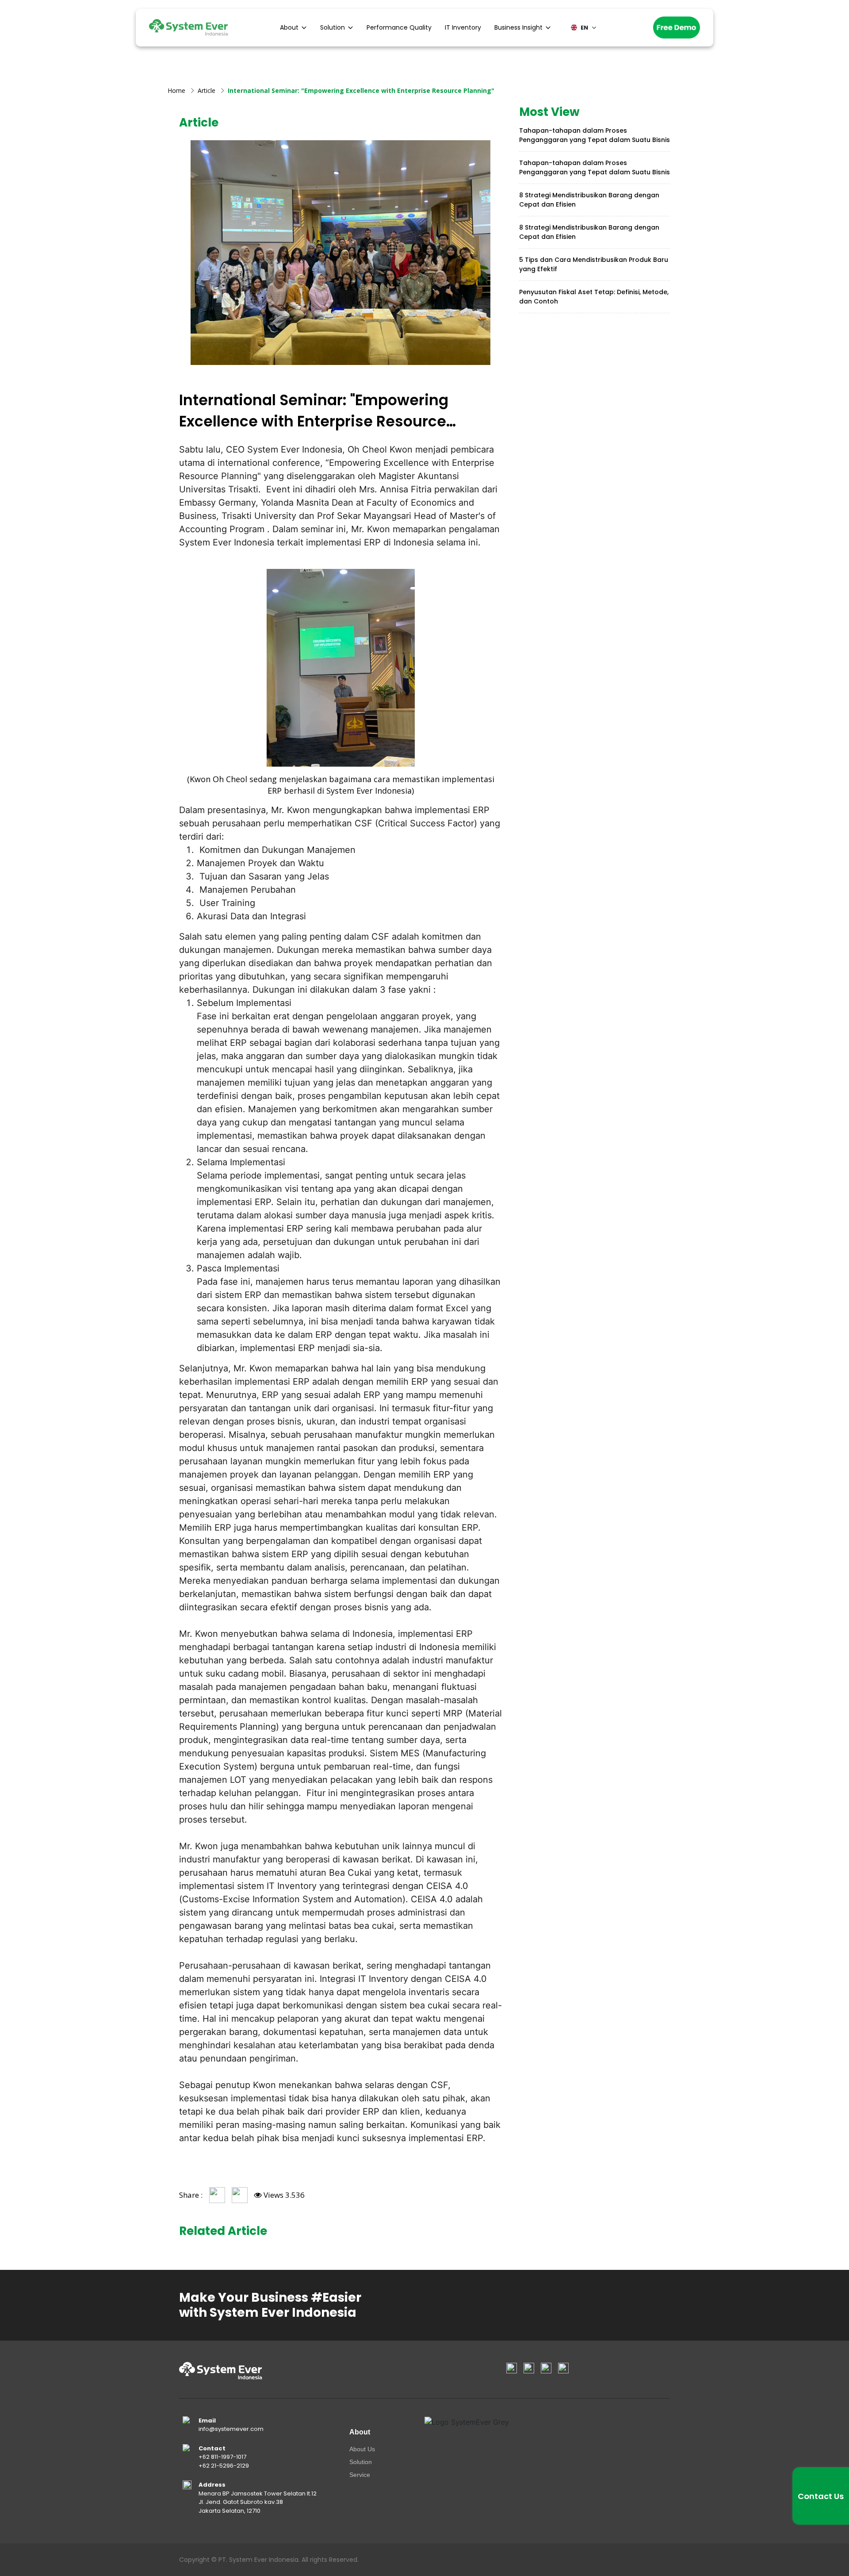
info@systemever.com (231, 2429)
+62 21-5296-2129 (224, 2466)
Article (207, 90)
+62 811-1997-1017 (222, 2457)
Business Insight (518, 27)
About (289, 27)
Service (360, 2475)
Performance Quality (399, 27)
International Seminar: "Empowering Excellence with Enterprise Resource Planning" (361, 90)
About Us (362, 2449)
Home (176, 90)
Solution (333, 27)
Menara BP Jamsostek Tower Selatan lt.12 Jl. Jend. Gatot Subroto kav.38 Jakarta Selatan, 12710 (258, 2502)
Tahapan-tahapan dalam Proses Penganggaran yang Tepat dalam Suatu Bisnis (595, 135)
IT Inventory (463, 27)
